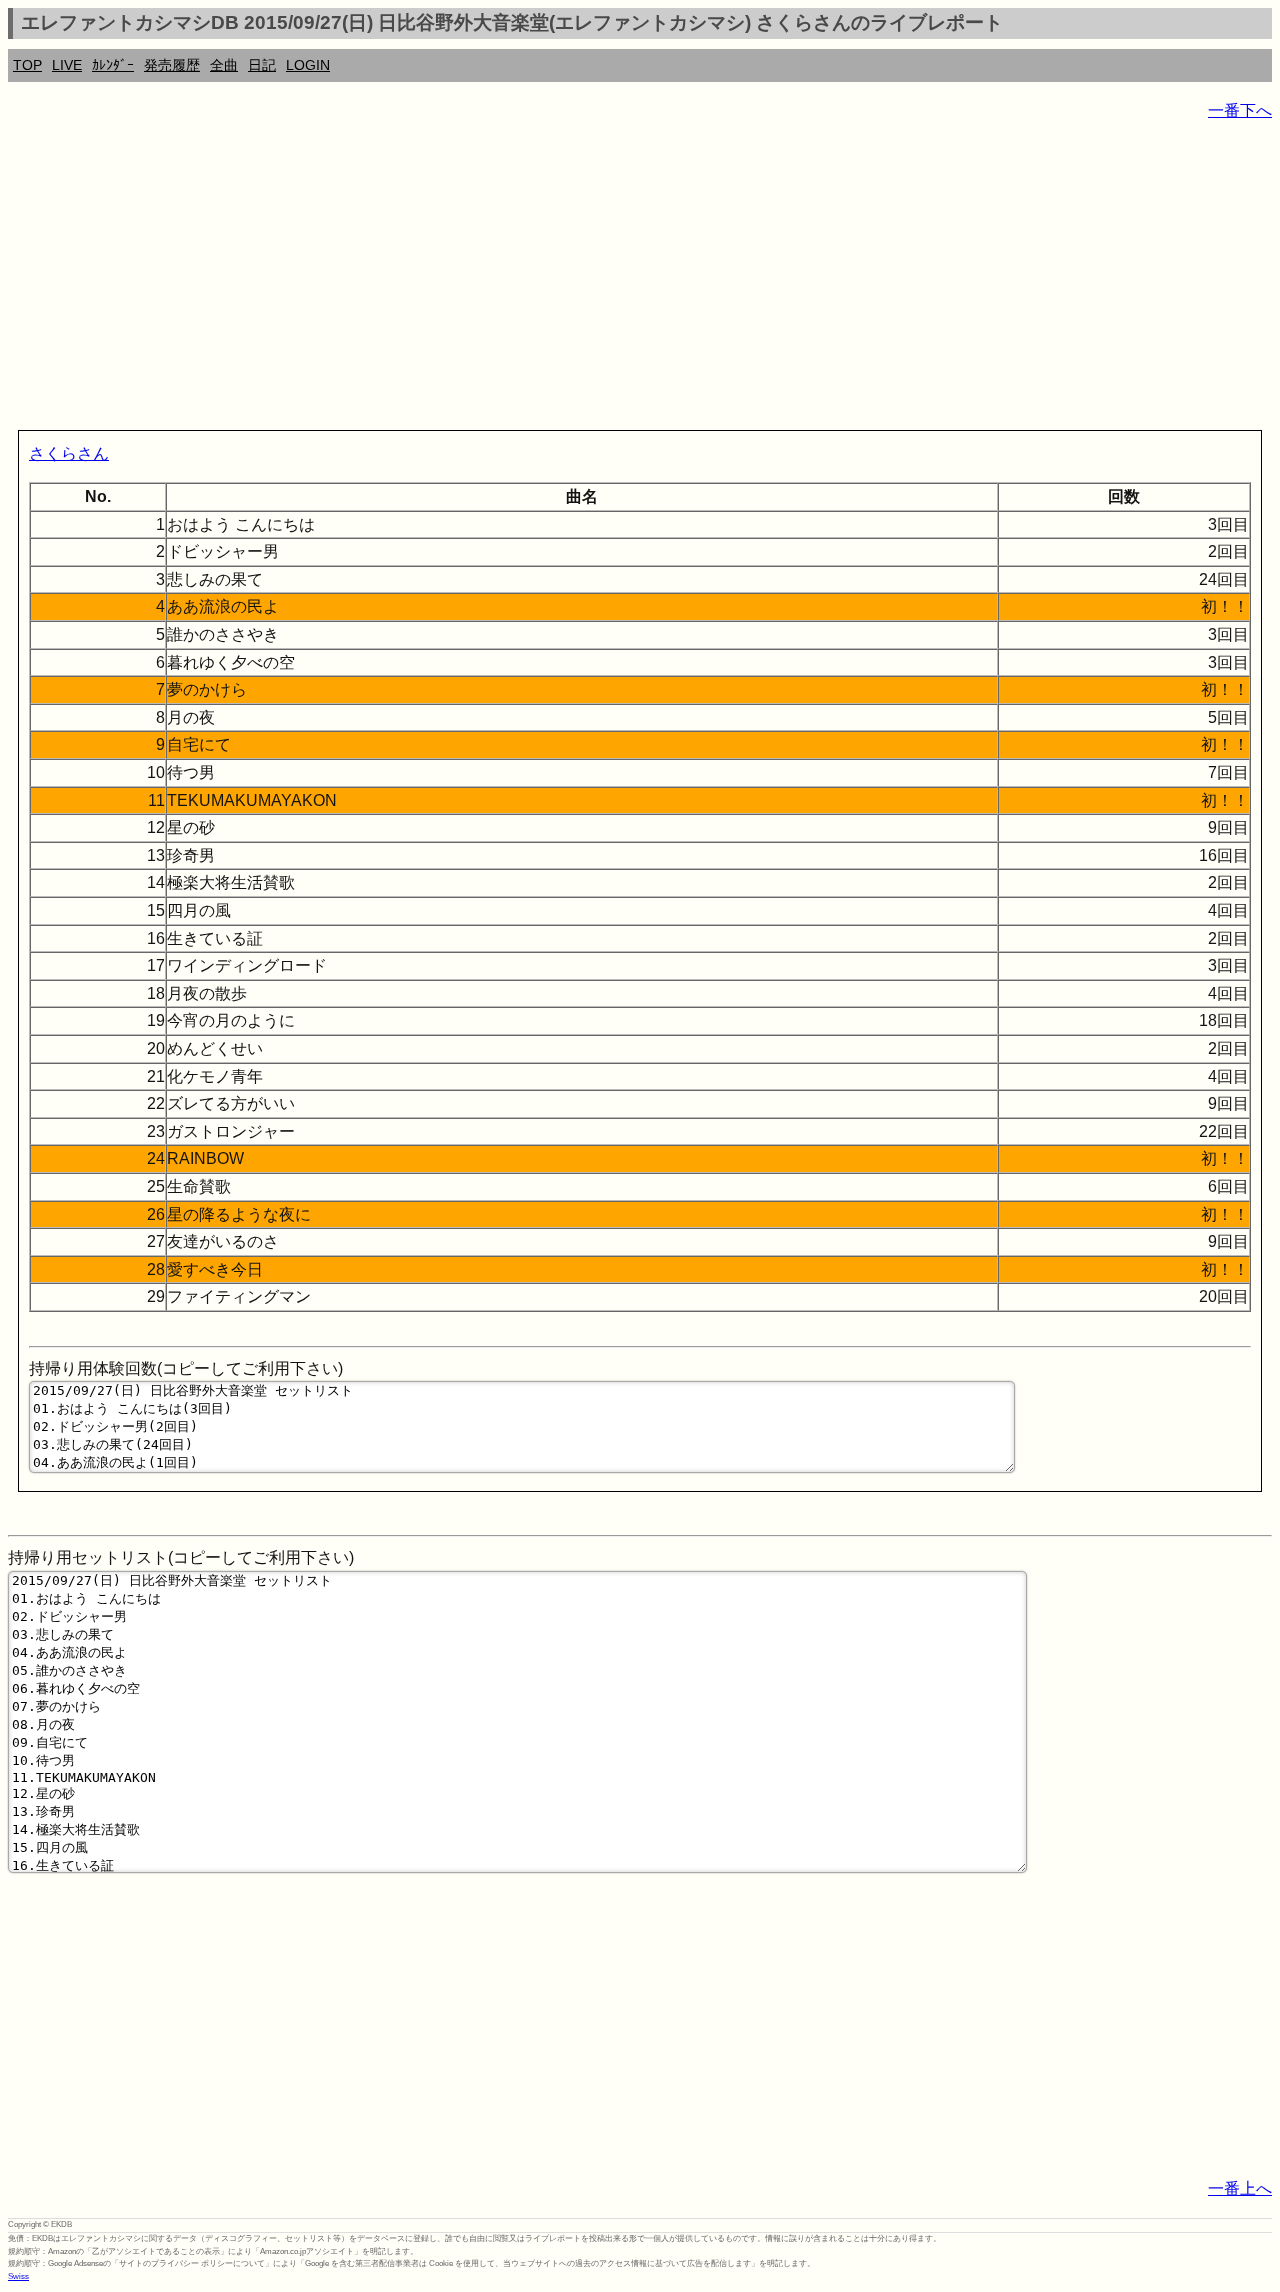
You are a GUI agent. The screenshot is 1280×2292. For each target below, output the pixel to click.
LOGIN (308, 65)
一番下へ (1240, 110)
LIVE (67, 65)
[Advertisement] (608, 280)
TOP (27, 65)
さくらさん (69, 453)
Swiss (18, 2276)
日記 (262, 65)
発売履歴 (172, 65)
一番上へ (1240, 2188)
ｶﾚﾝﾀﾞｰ (113, 65)
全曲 (224, 65)
